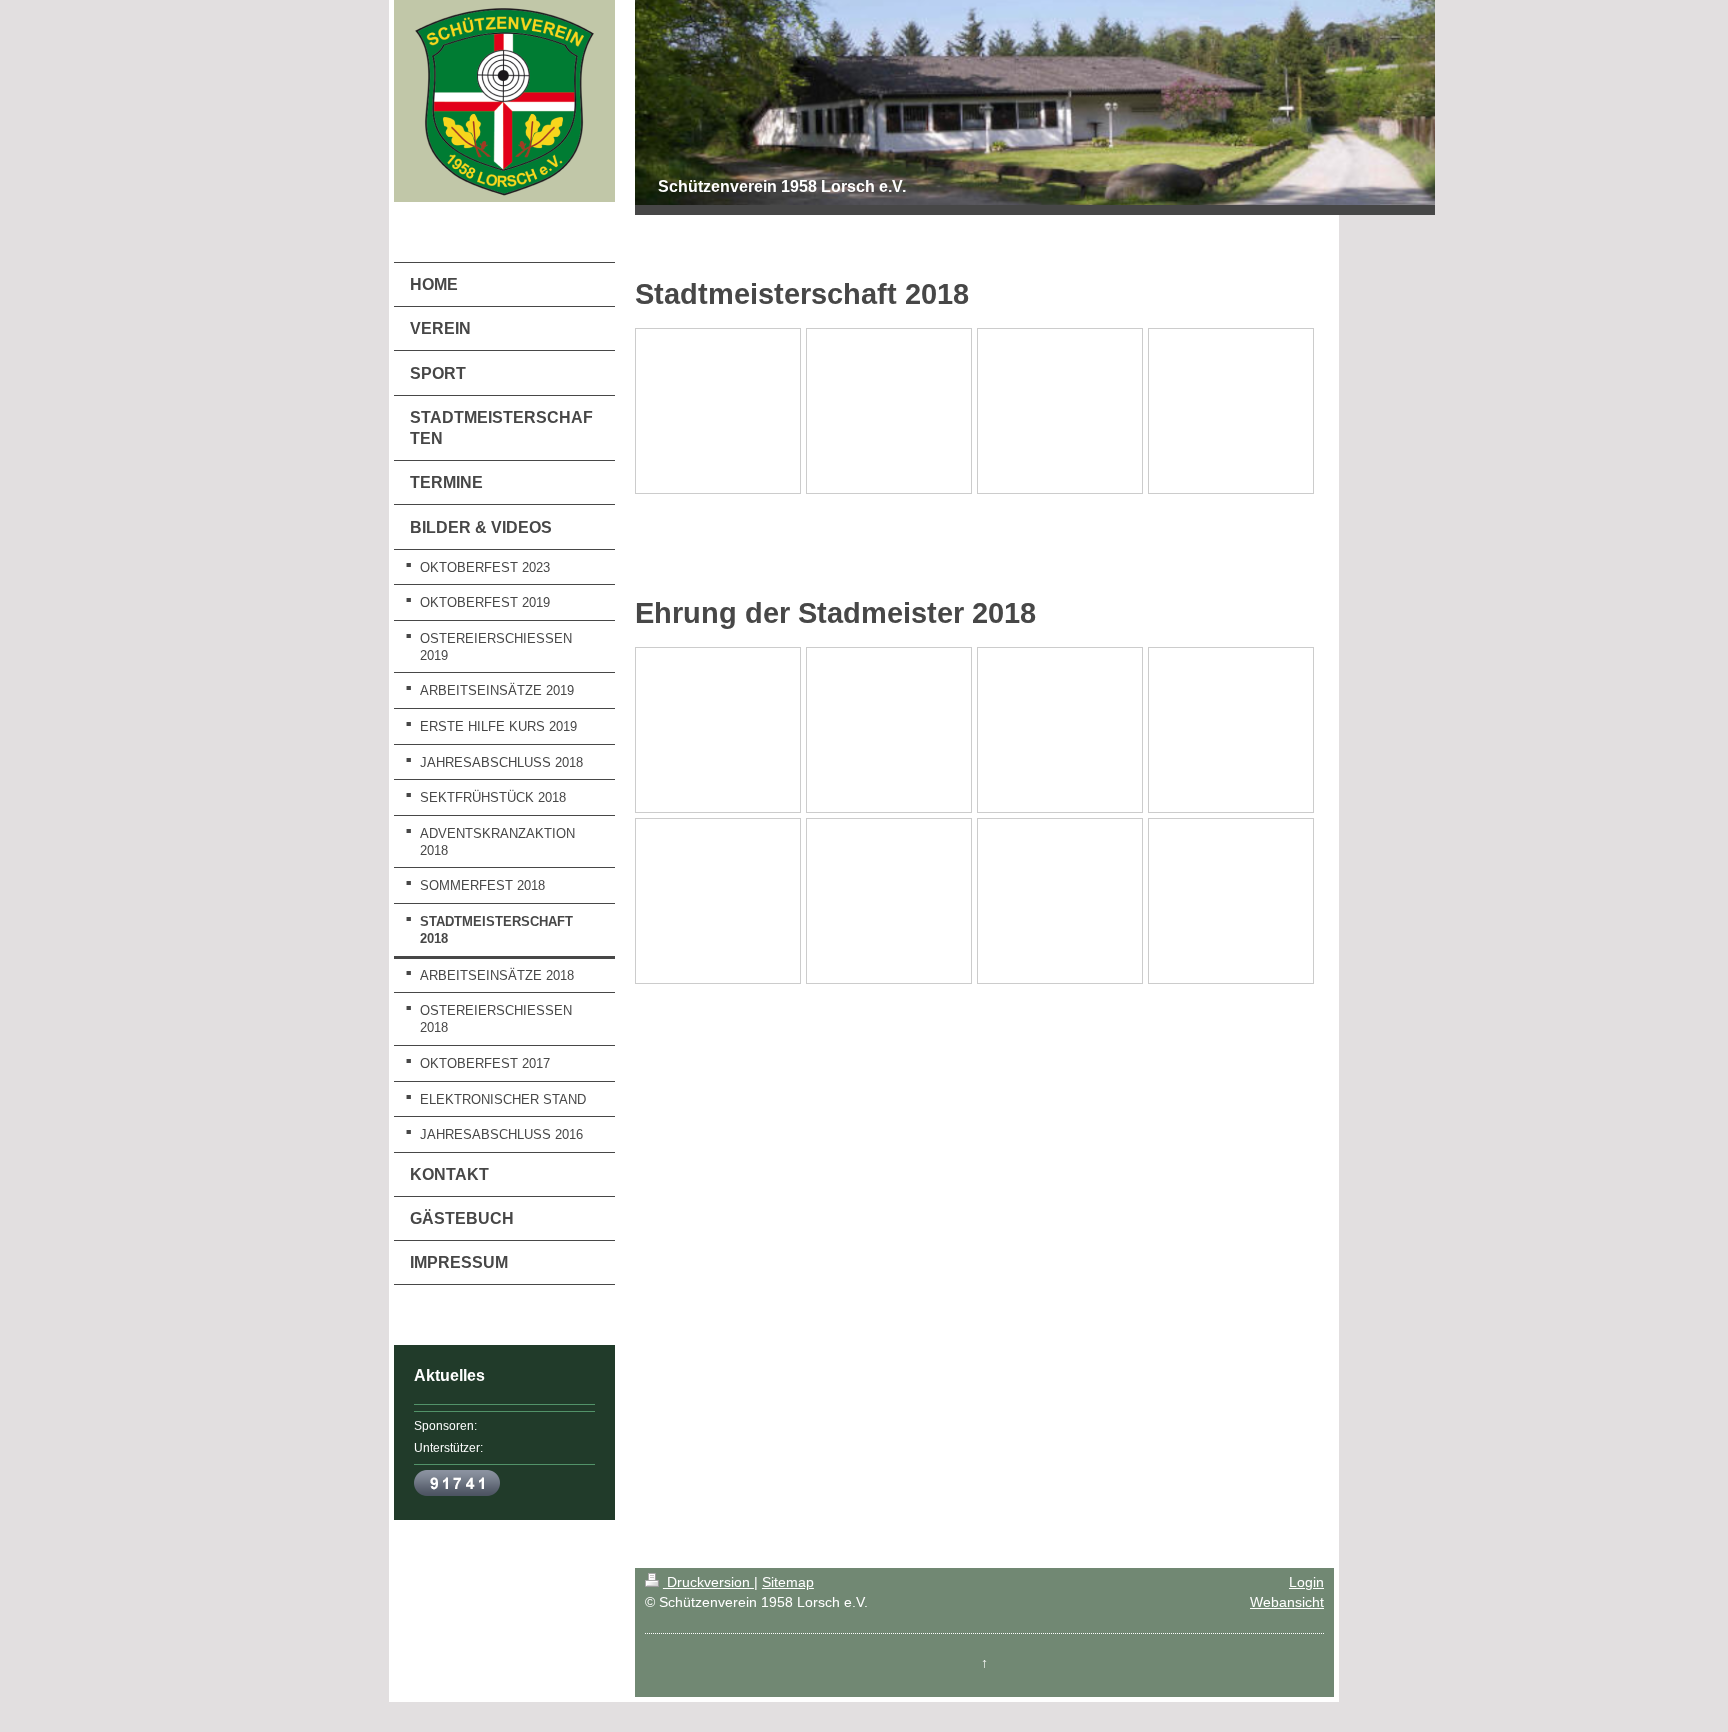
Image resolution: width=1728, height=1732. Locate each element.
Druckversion (708, 1582)
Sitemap (788, 1582)
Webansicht (1287, 1602)
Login (1306, 1582)
